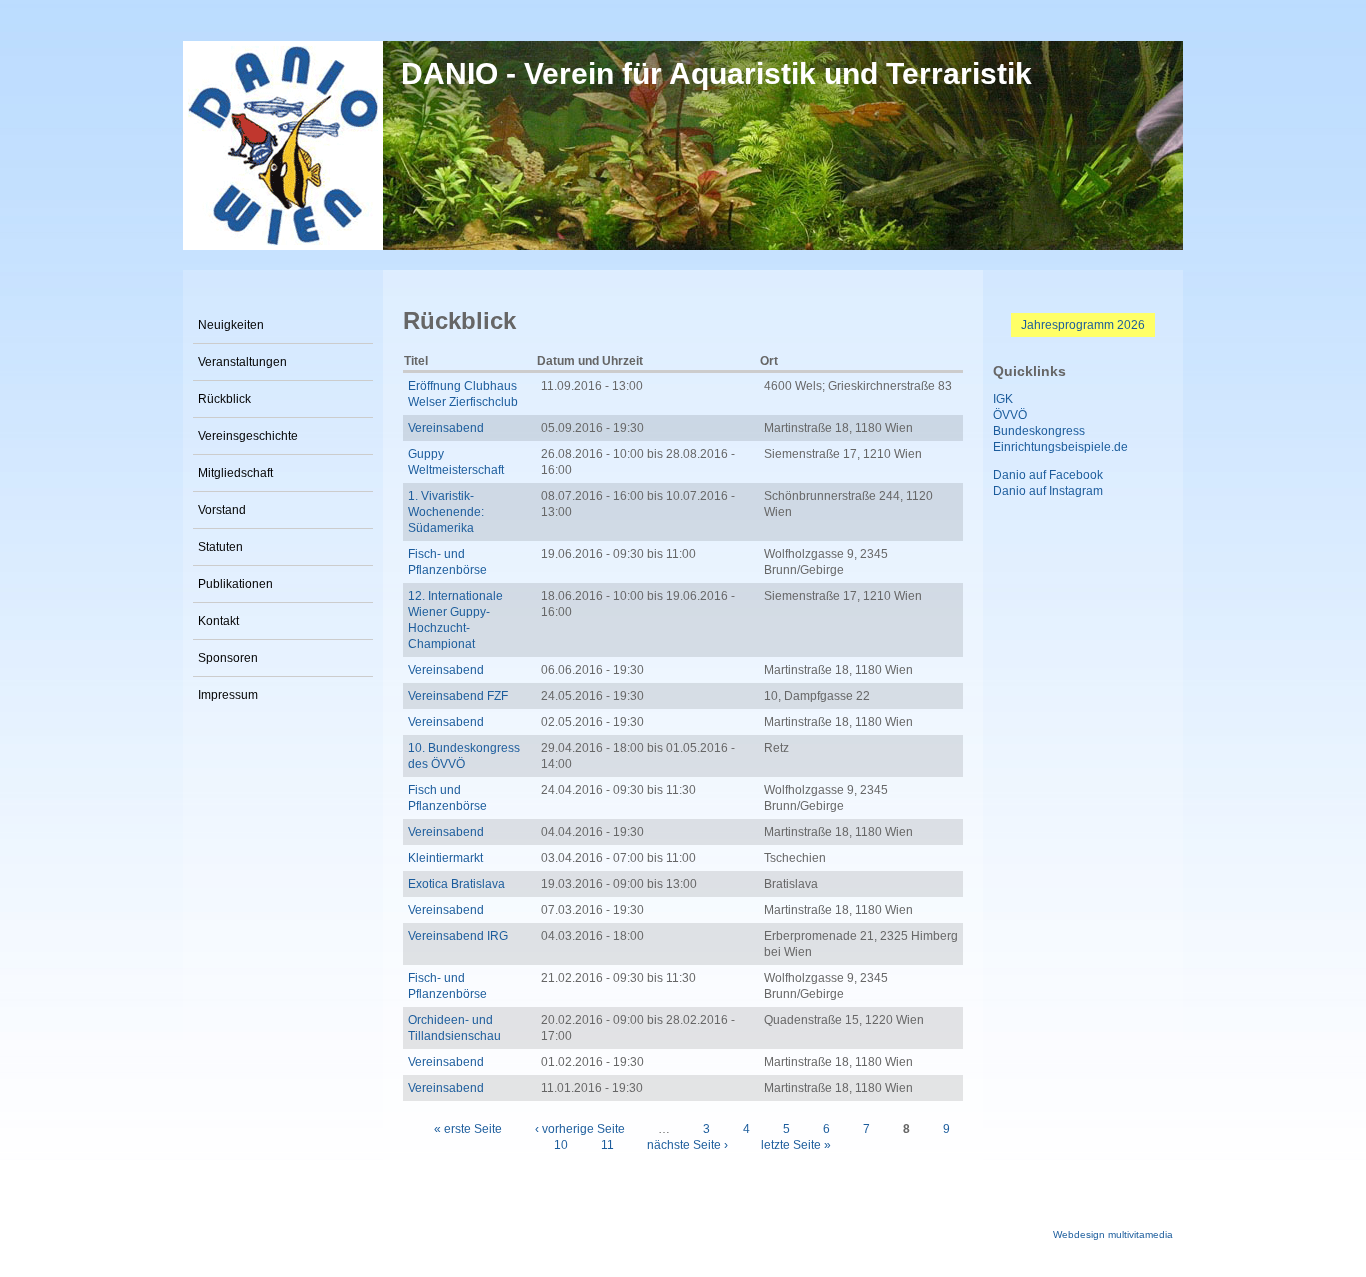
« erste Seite (468, 1129)
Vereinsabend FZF (458, 696)
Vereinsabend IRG (458, 936)
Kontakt (218, 621)
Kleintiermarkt (445, 858)
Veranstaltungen (242, 362)
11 (607, 1145)
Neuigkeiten (231, 325)
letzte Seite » (796, 1145)
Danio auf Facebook (1048, 475)
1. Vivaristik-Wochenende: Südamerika (446, 512)
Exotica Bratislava (456, 884)
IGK (1003, 399)
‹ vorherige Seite (580, 1129)
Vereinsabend (446, 428)
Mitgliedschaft (235, 473)
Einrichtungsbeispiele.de (1060, 447)
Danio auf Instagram (1048, 491)
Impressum (228, 695)
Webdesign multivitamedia (1113, 1234)
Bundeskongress (1039, 431)
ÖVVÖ (1010, 415)
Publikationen (235, 584)
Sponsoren (228, 658)
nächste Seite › (687, 1145)
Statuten (220, 547)
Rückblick (224, 399)
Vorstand (222, 510)
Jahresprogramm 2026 (1083, 325)
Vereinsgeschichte (248, 436)
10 (561, 1145)
